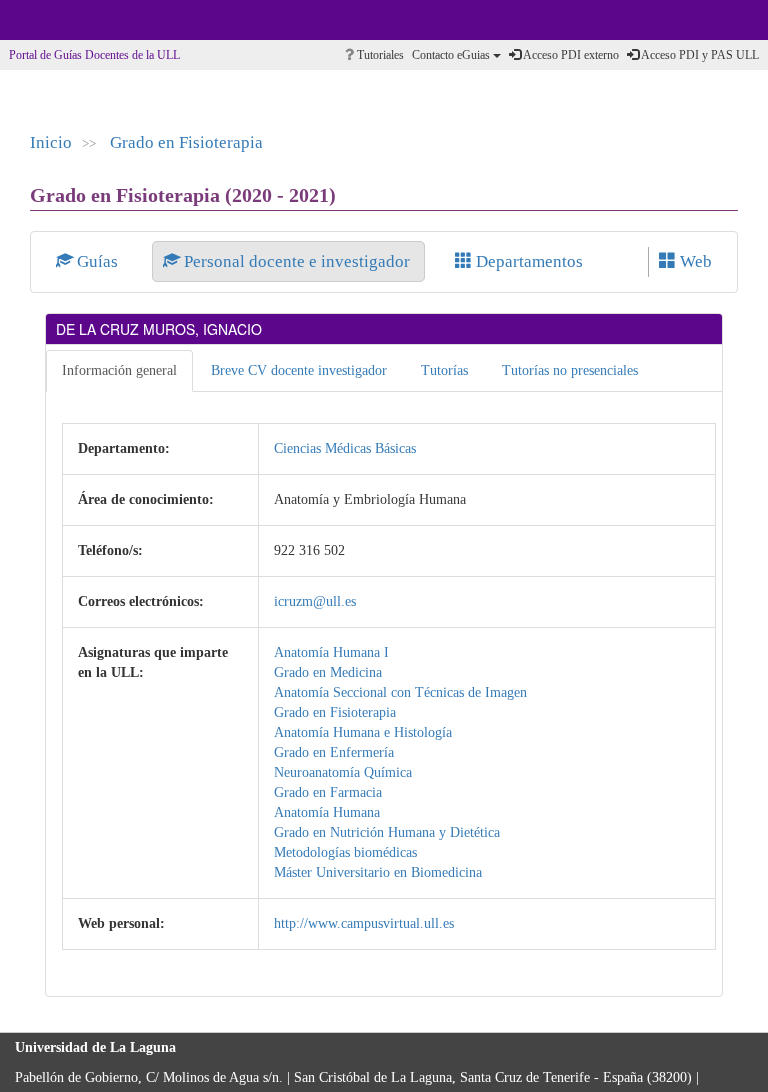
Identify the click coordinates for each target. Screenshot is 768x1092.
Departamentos (527, 261)
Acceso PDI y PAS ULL (699, 55)
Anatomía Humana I (331, 652)
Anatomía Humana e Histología (363, 732)
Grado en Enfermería (334, 752)
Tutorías (444, 370)
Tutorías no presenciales (570, 370)
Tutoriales (379, 55)
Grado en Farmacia (328, 792)
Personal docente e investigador (297, 261)
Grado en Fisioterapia (186, 142)
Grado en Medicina (328, 672)
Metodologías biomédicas (345, 852)
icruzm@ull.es (315, 601)
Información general (119, 370)
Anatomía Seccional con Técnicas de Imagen (400, 692)
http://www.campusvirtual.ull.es (364, 923)
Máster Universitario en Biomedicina (378, 872)
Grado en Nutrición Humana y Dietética (387, 832)
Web (694, 261)
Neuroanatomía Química (343, 772)
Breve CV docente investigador (299, 370)
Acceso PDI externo (570, 55)
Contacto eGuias (452, 55)
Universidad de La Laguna (70, 20)
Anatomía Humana (327, 812)
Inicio (51, 142)
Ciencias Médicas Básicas (345, 448)
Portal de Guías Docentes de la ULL (94, 55)
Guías (97, 261)
